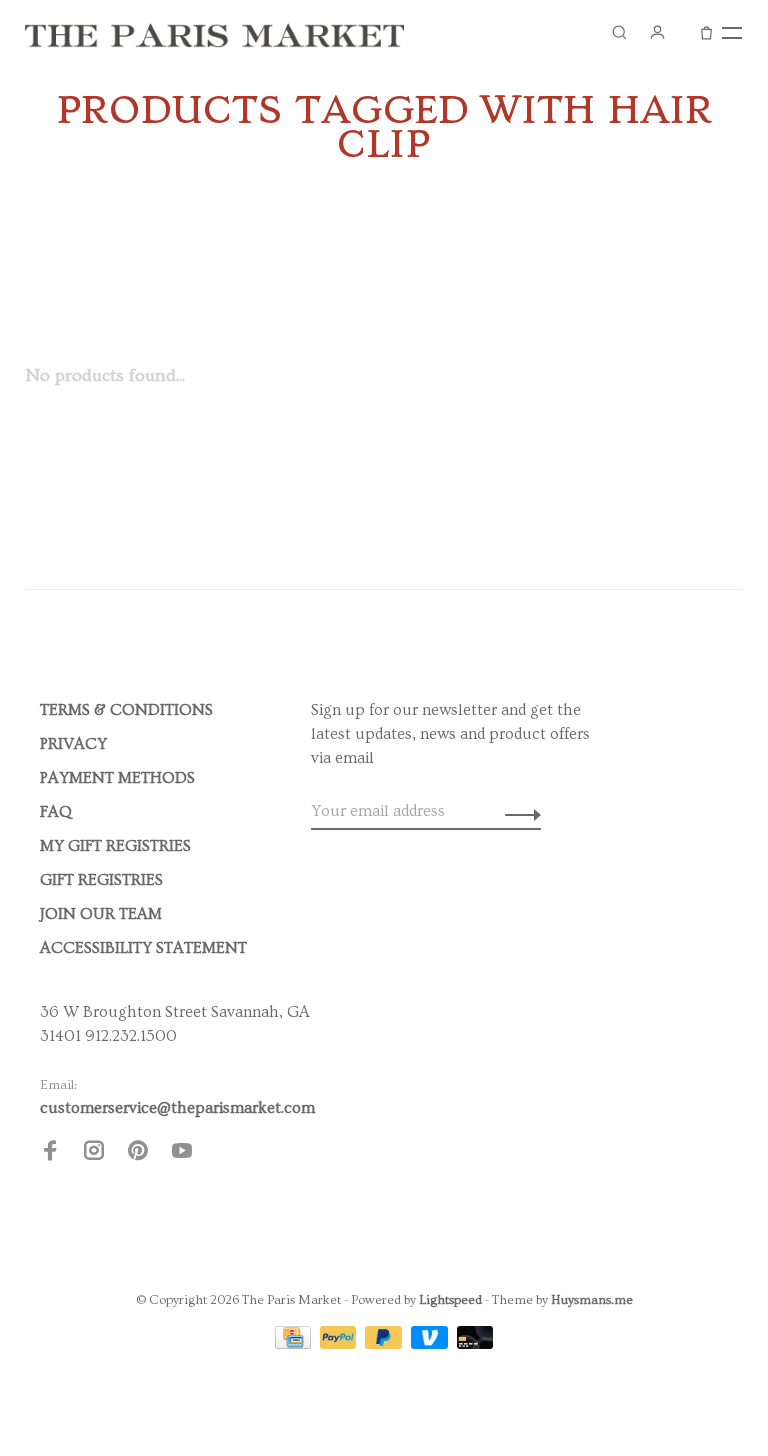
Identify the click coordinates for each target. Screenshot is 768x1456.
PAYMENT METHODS (117, 778)
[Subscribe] (517, 811)
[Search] (619, 32)
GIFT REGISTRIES (101, 880)
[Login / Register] (657, 32)
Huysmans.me (592, 1300)
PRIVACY (73, 744)
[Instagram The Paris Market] (94, 1154)
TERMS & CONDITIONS (126, 710)
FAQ (56, 812)
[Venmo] (431, 1344)
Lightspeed (450, 1300)
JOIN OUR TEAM (101, 914)
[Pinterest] (138, 1154)
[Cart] (706, 32)
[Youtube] (182, 1154)
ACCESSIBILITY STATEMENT (143, 948)
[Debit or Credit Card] (475, 1344)
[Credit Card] (295, 1344)
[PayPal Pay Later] (385, 1344)
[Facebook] (50, 1154)
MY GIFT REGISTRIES (115, 846)
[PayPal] (340, 1344)
